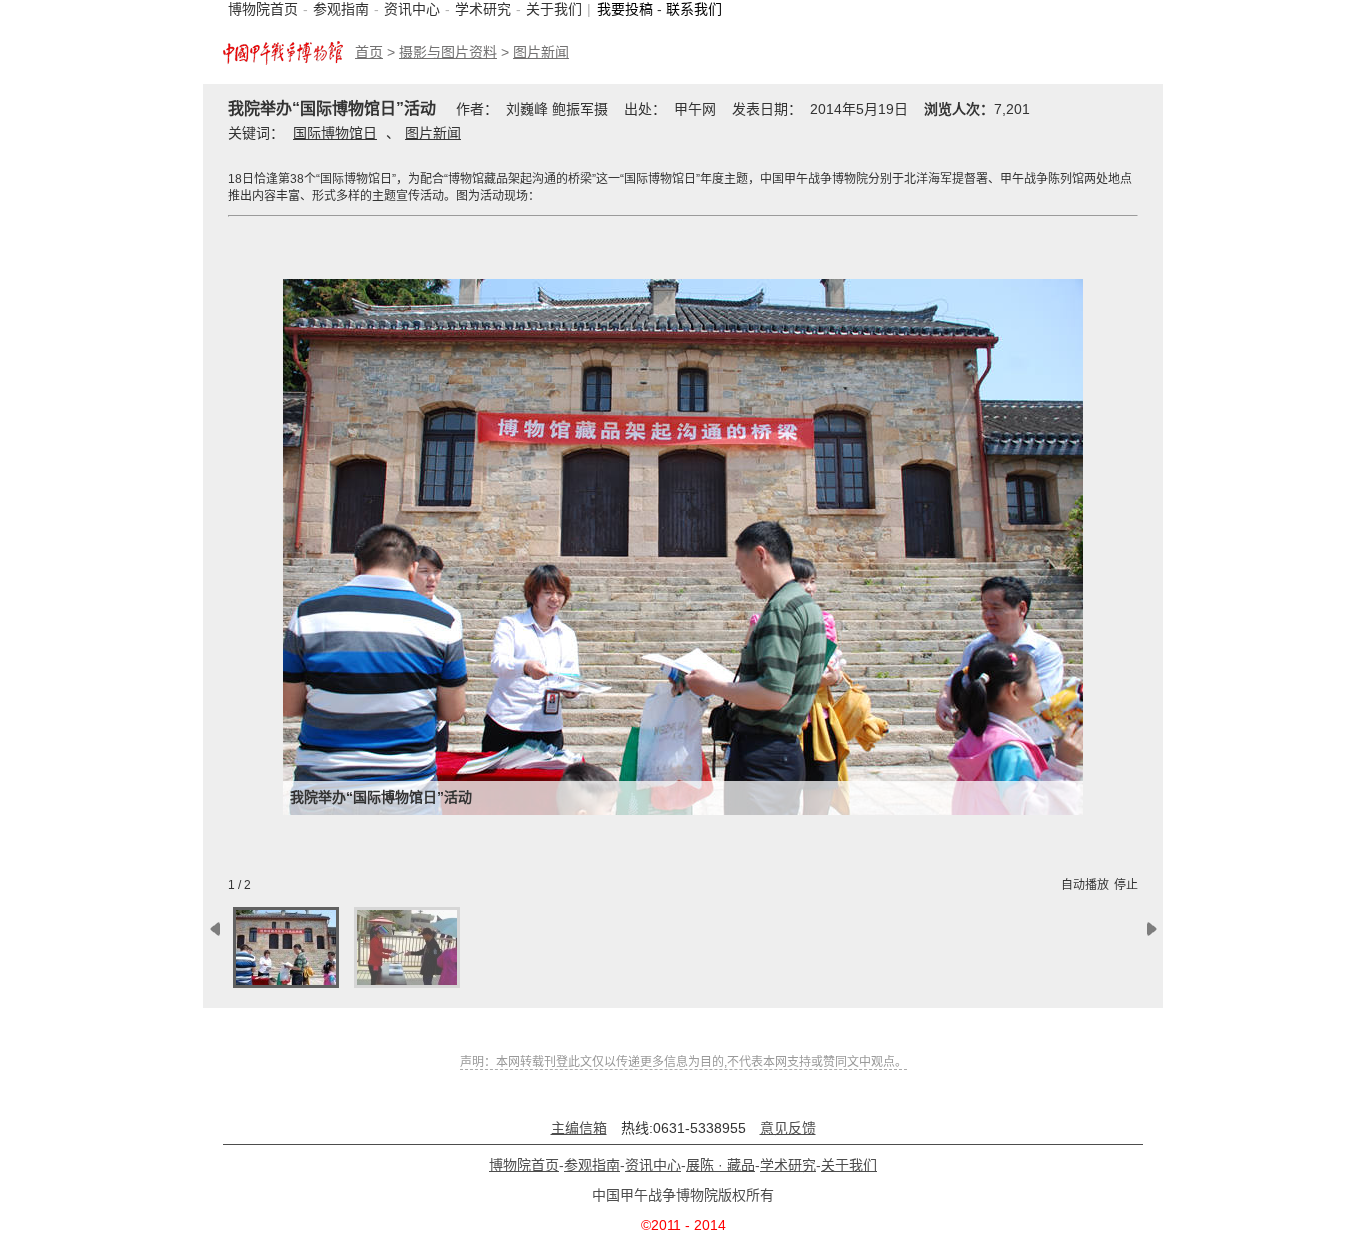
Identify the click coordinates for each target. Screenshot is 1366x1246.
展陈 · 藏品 (720, 1165)
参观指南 (341, 9)
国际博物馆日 (335, 133)
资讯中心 (412, 9)
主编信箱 (579, 1128)
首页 (369, 52)
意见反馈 (788, 1128)
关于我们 (554, 9)
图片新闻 (541, 52)
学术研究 (483, 9)
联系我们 (694, 9)
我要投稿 (625, 9)
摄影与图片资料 (448, 52)
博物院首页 (263, 9)
